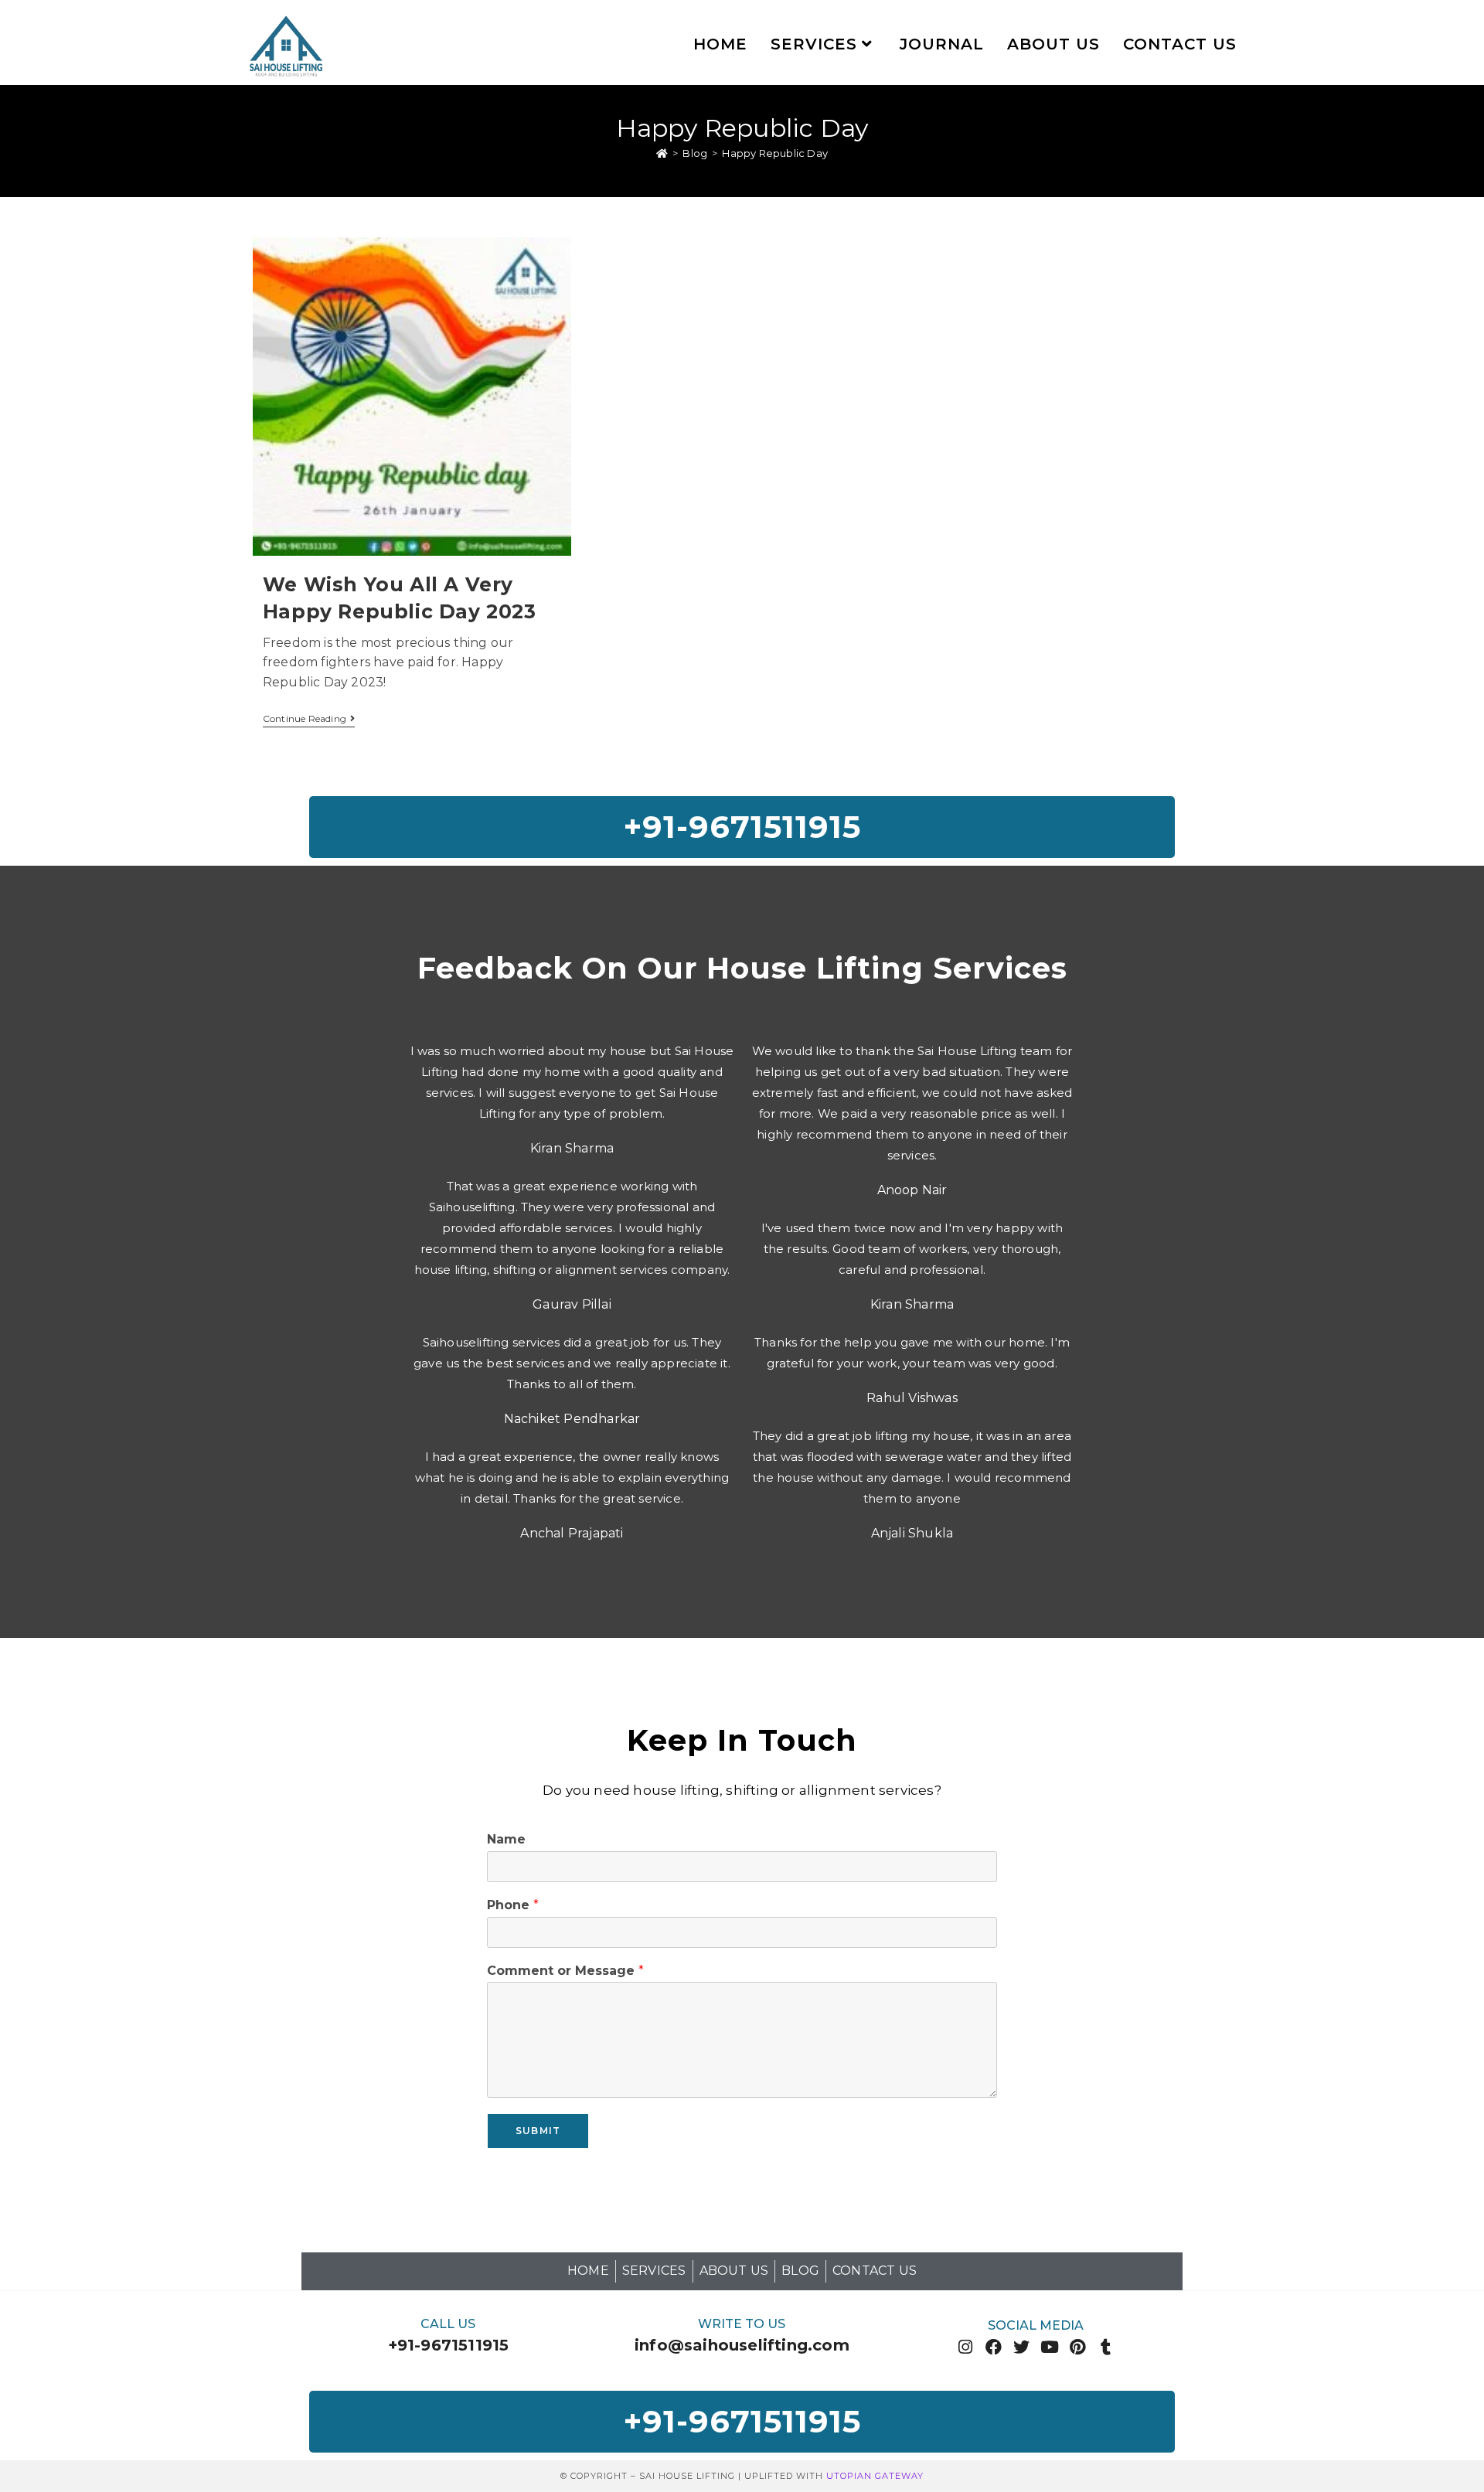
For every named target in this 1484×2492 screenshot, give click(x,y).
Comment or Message (565, 1971)
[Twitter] (1021, 2347)
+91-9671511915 (449, 2345)
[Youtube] (1050, 2347)
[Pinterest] (1078, 2347)
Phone (513, 1905)
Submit (538, 2131)
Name (506, 1839)
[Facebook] (994, 2347)
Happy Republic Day (775, 153)
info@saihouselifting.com (742, 2345)
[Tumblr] (1106, 2347)
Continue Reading (309, 719)
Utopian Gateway (875, 2476)
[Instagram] (966, 2347)
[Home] (662, 153)
